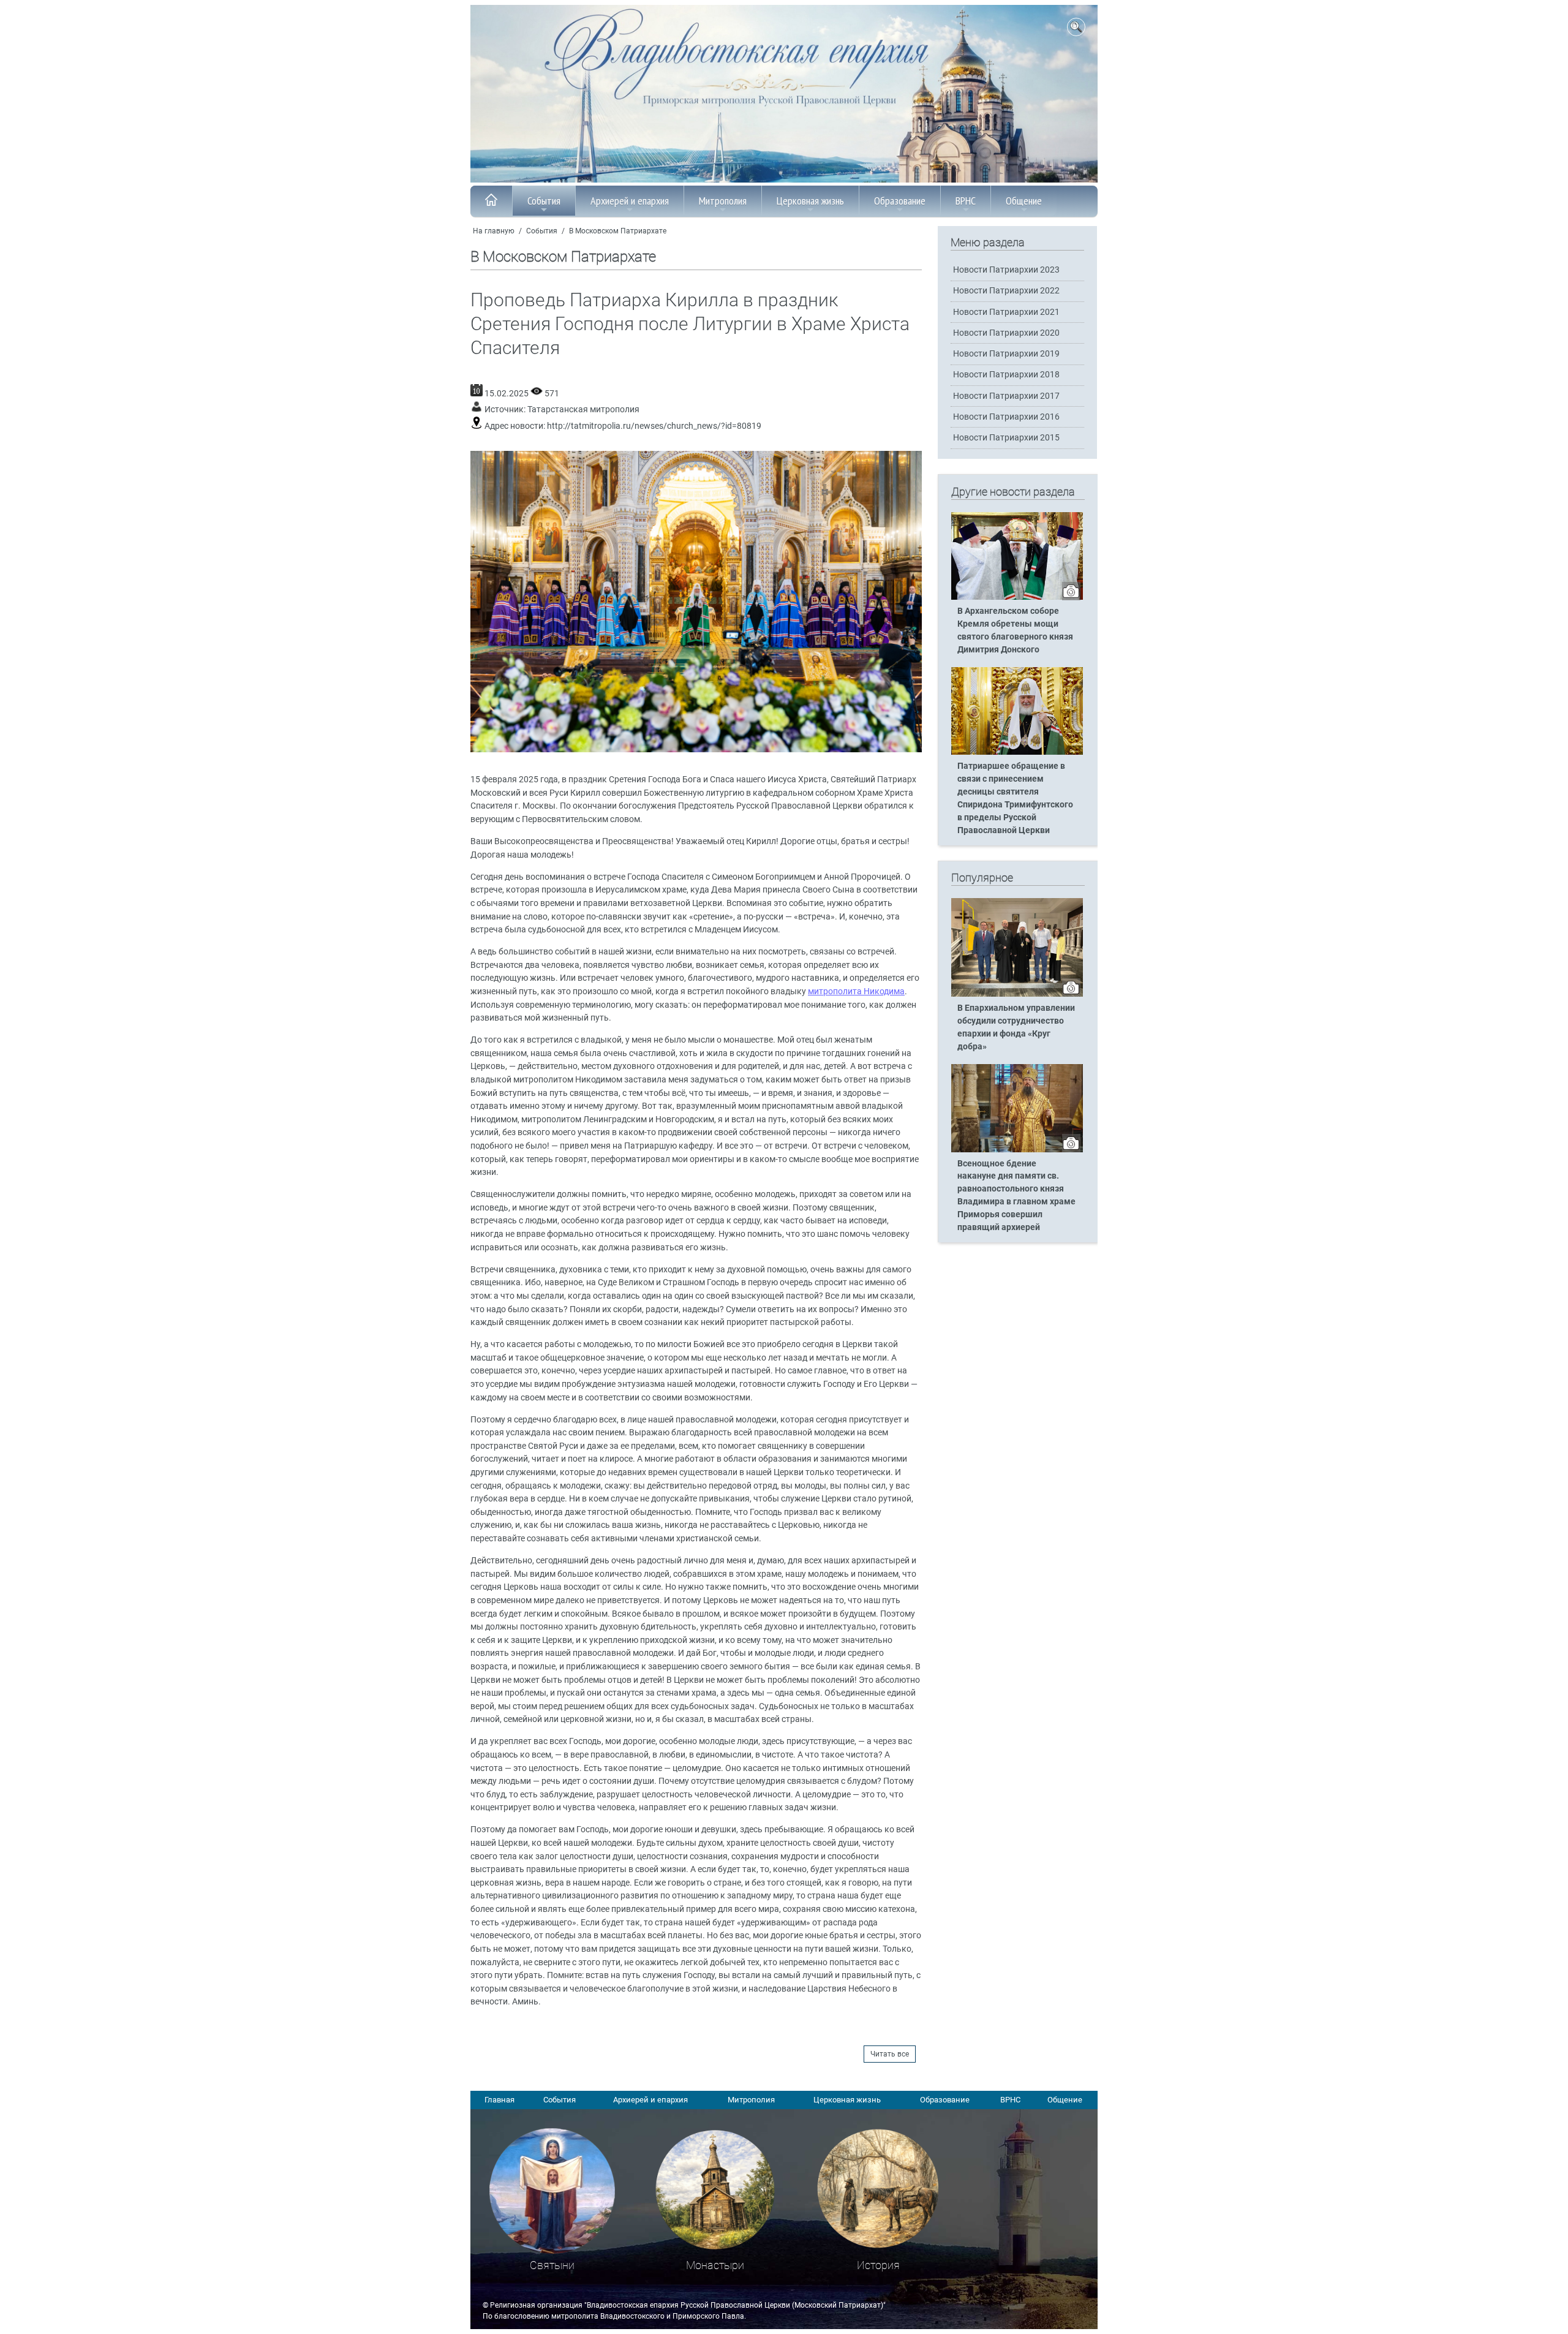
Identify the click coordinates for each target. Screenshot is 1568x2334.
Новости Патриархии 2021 (1006, 312)
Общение (1024, 201)
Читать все (890, 2054)
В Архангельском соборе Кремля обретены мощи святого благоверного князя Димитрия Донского (1015, 630)
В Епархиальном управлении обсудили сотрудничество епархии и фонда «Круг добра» (1016, 1027)
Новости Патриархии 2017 (1006, 396)
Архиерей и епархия (630, 201)
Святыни (552, 2265)
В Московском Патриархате (618, 231)
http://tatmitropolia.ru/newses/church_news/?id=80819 (654, 426)
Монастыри (715, 2265)
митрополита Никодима (856, 991)
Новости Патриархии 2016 (1006, 417)
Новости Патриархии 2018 (1006, 375)
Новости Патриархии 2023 (1006, 270)
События (544, 201)
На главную (494, 231)
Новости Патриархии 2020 (1006, 333)
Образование (900, 201)
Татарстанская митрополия (583, 410)
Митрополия (723, 201)
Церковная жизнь (810, 201)
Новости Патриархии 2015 (1006, 438)
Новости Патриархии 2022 (1006, 291)
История (878, 2265)
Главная (499, 2100)
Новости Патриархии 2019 (1006, 354)
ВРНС (966, 201)
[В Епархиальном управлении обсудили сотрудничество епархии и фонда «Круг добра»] (1017, 994)
